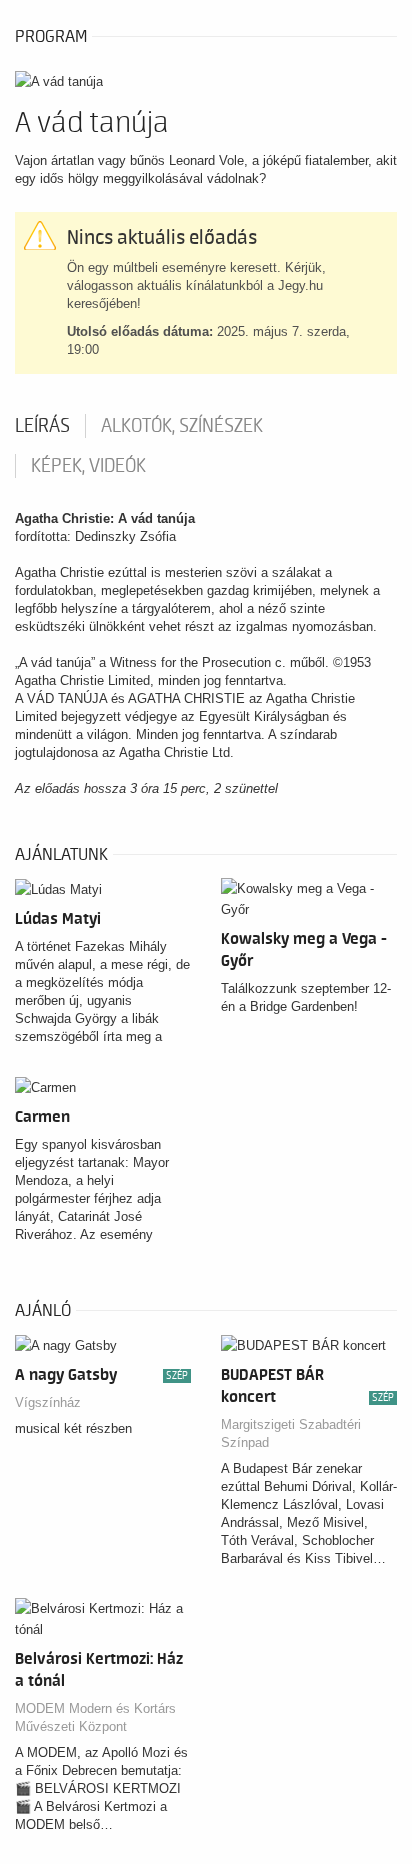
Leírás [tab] (42, 426)
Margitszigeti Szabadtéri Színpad (291, 1433)
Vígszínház (48, 1402)
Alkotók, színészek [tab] (182, 426)
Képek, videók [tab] (88, 466)
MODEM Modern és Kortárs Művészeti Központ (95, 1717)
